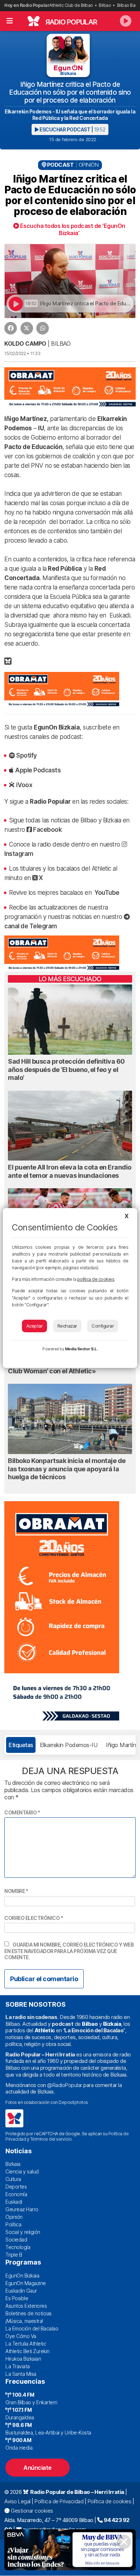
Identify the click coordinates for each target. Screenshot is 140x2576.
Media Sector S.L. (81, 1349)
